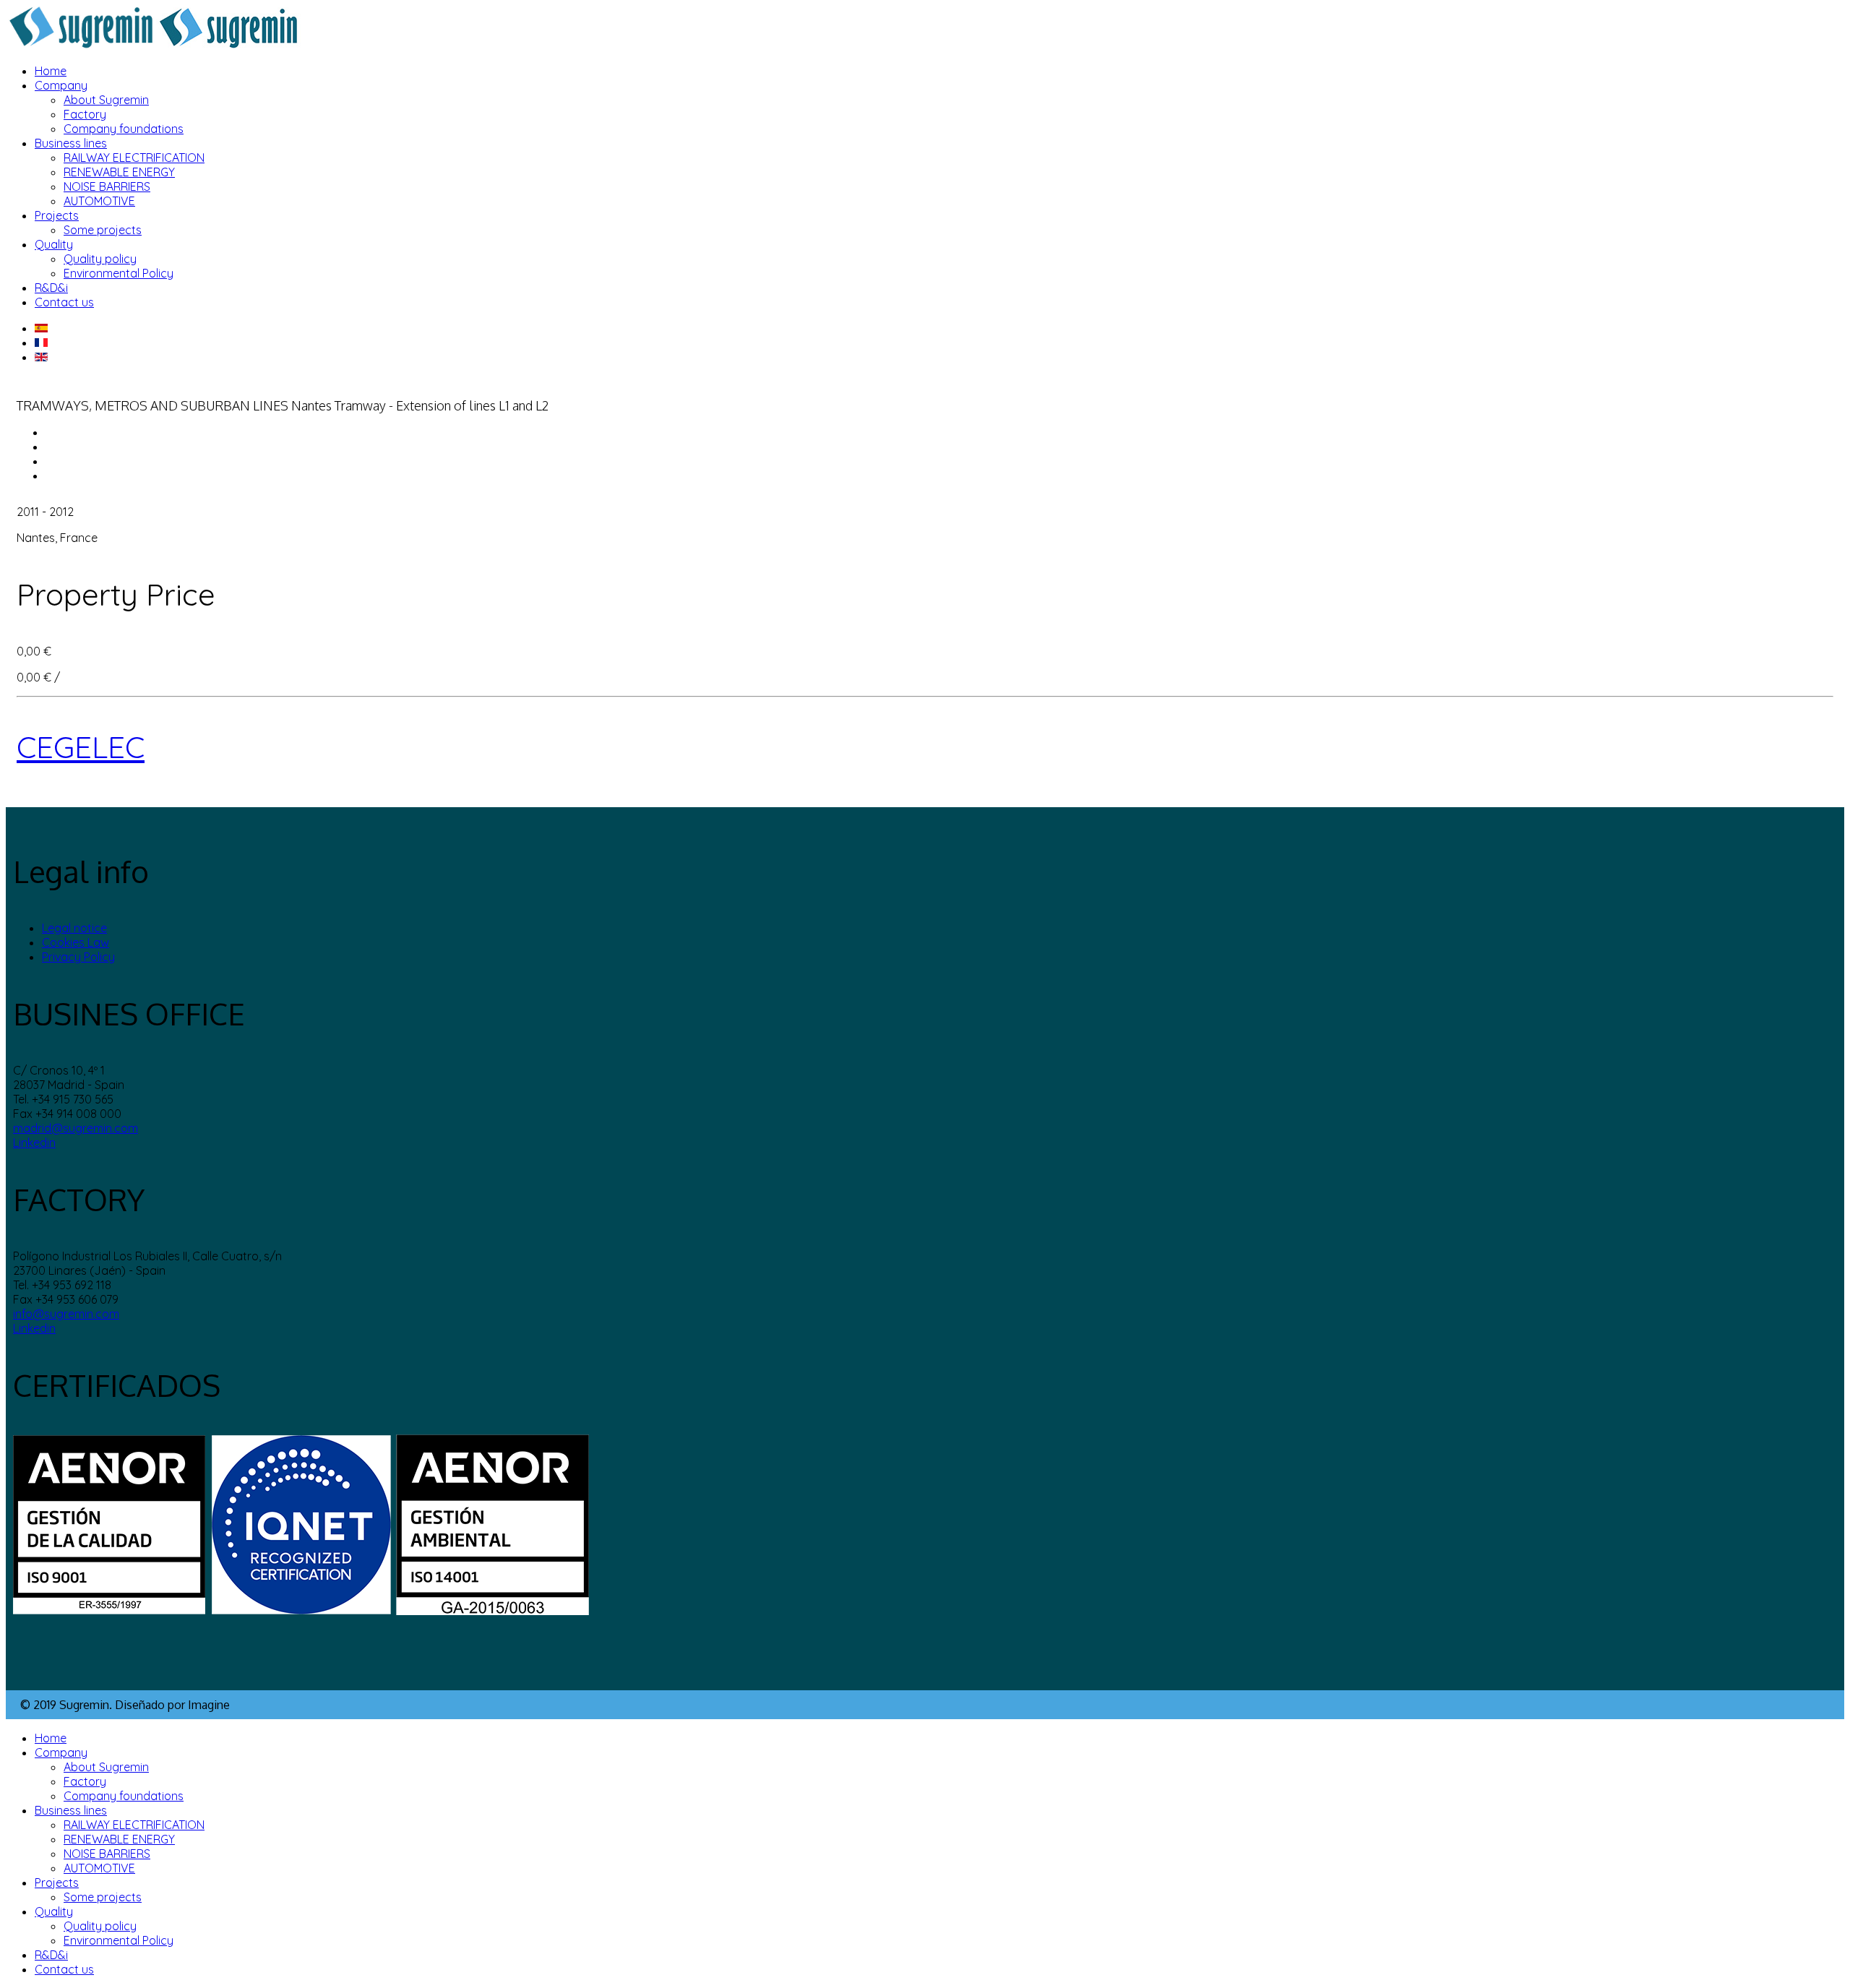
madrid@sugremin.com (76, 1128)
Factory (85, 114)
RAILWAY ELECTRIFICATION (134, 158)
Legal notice (74, 928)
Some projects (103, 230)
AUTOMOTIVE (99, 201)
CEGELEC (81, 747)
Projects (57, 215)
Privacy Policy (78, 957)
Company (61, 85)
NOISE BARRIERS (107, 186)
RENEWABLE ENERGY (119, 172)
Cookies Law (76, 942)
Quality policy (100, 259)
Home (51, 71)
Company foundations (124, 129)
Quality (54, 244)
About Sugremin (106, 100)
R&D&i (51, 288)
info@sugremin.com (66, 1314)
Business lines (71, 143)
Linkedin (34, 1143)
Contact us (64, 302)
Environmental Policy (119, 273)
